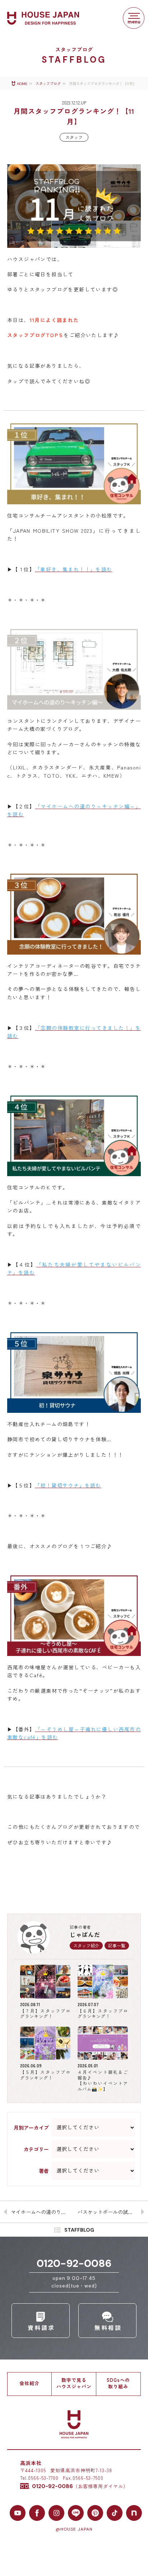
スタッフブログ (48, 84)
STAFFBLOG (79, 2230)
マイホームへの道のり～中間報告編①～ (42, 2212)
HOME (22, 84)
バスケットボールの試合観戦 (110, 2212)
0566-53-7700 (43, 2478)
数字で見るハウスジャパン (74, 2383)
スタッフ (74, 137)
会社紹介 (29, 2383)
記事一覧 (117, 1945)
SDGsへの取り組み (118, 2383)
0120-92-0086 (74, 2263)
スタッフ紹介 (86, 1945)
